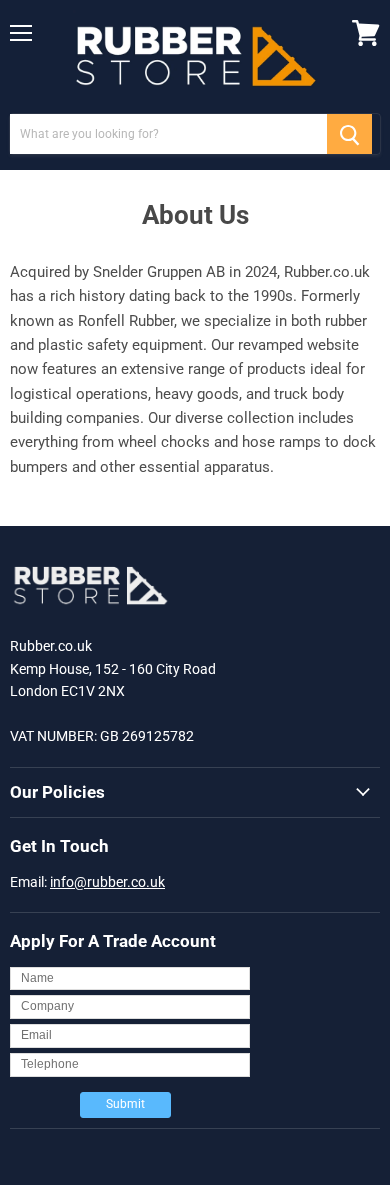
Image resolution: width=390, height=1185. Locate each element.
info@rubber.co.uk (107, 882)
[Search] (349, 134)
